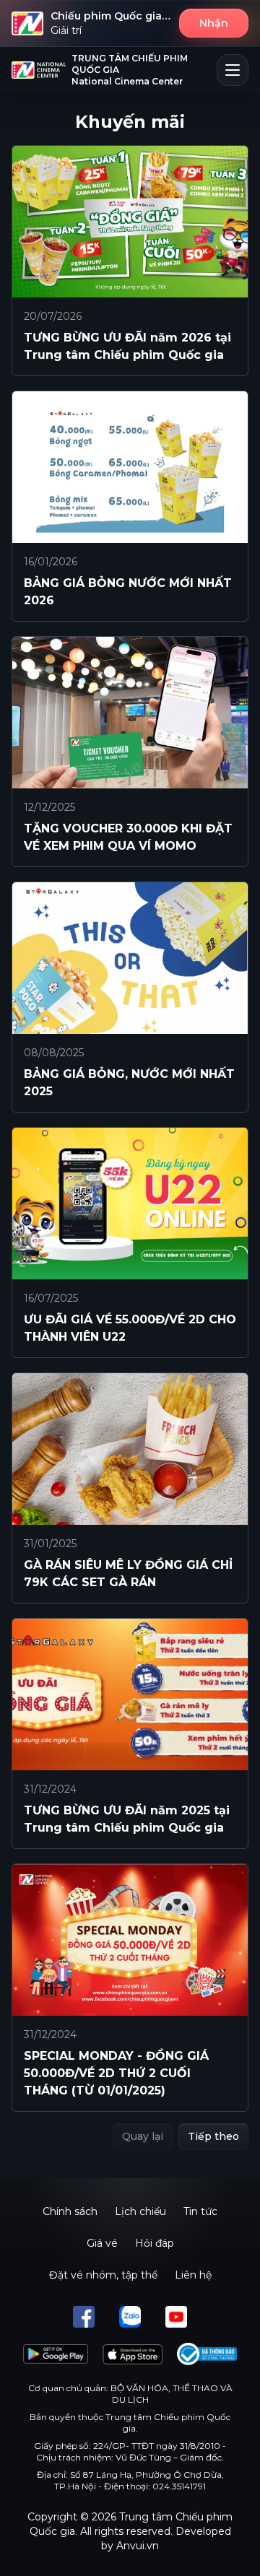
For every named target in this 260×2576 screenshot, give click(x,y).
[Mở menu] (233, 70)
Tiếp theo (213, 2136)
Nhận (214, 23)
